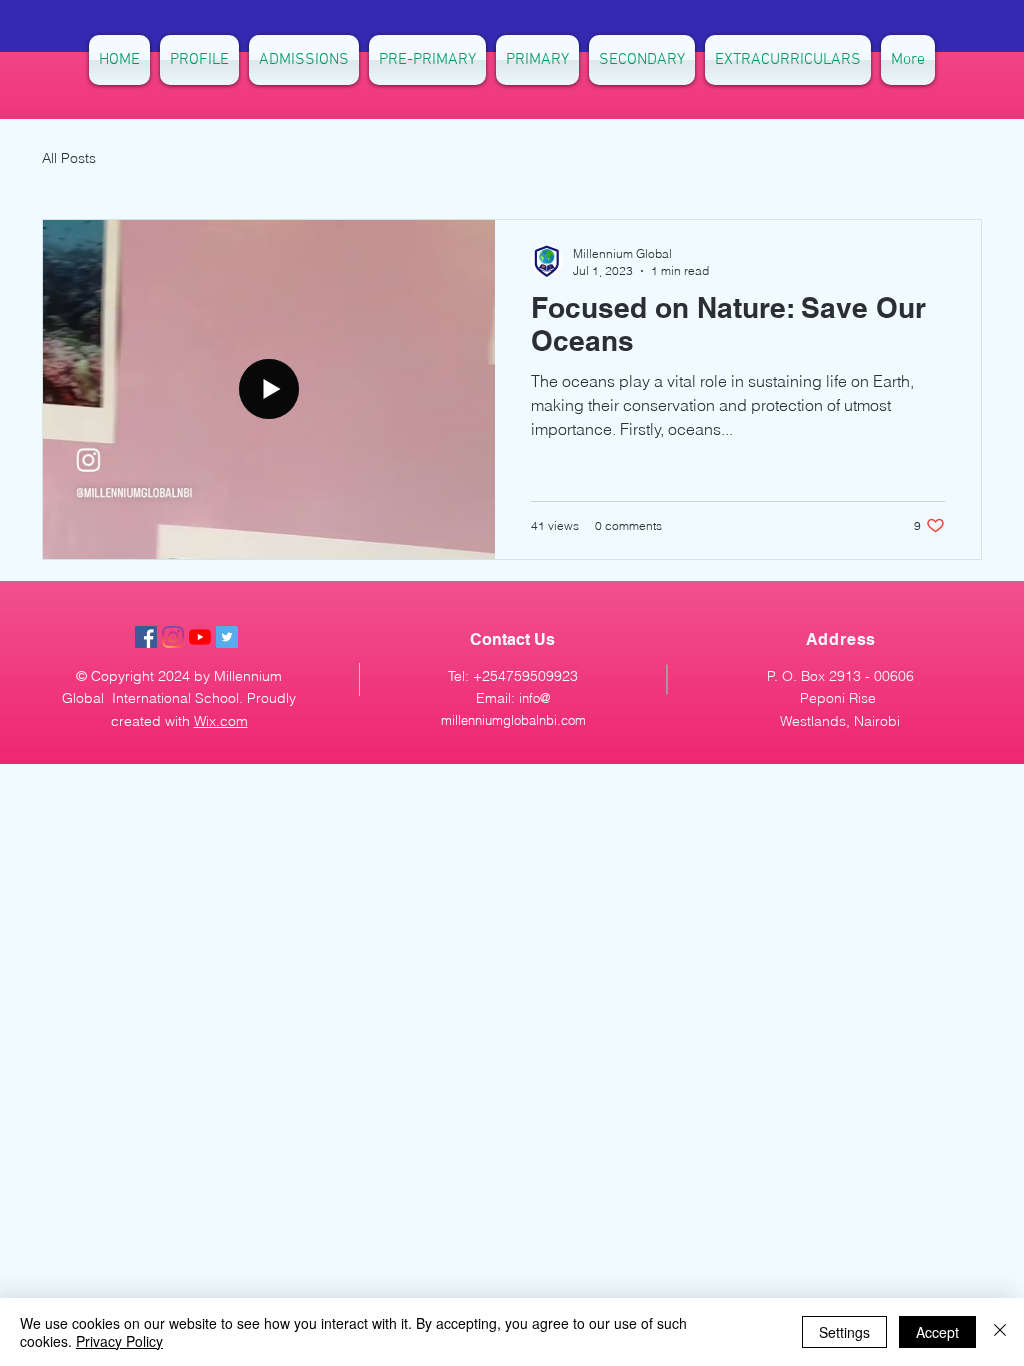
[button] (642, 60)
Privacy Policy (119, 1341)
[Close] (1000, 1332)
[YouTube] (200, 637)
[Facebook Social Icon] (146, 637)
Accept (937, 1332)
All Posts (69, 158)
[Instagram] (173, 637)
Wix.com (221, 721)
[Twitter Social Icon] (227, 637)
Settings (844, 1332)
